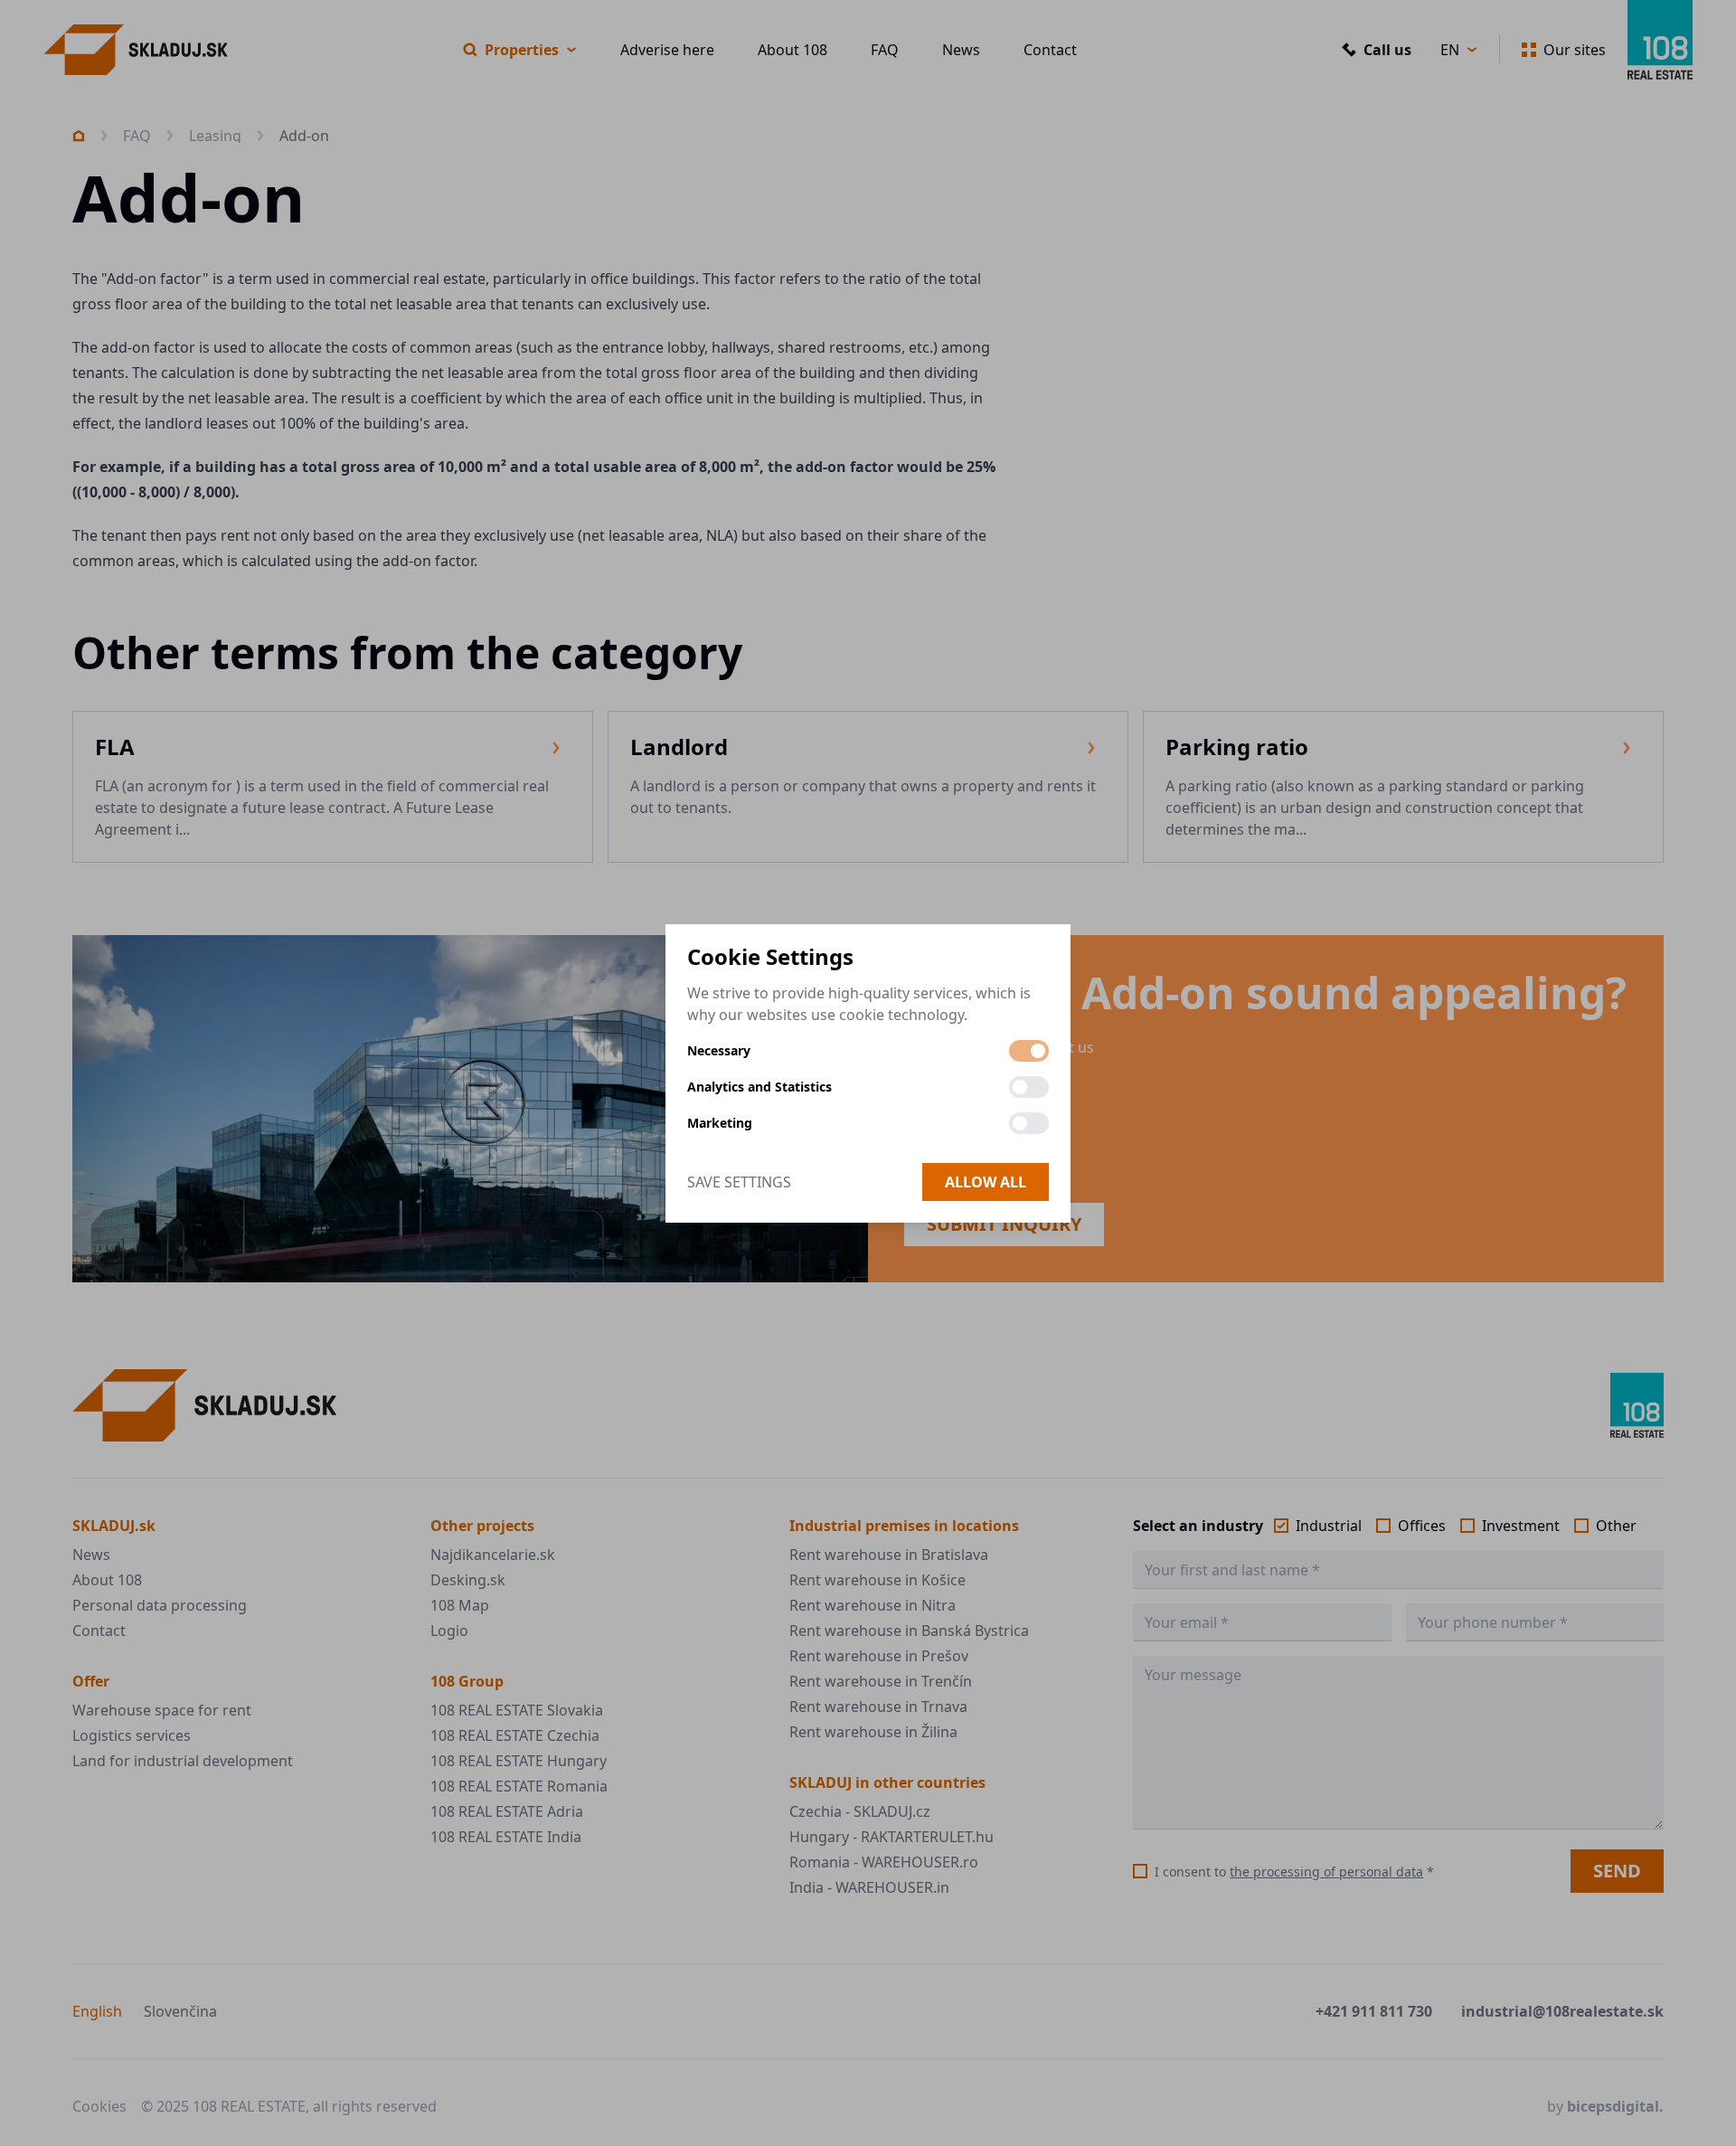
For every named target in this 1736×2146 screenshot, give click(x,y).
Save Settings (739, 1182)
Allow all (986, 1182)
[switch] (1029, 1051)
